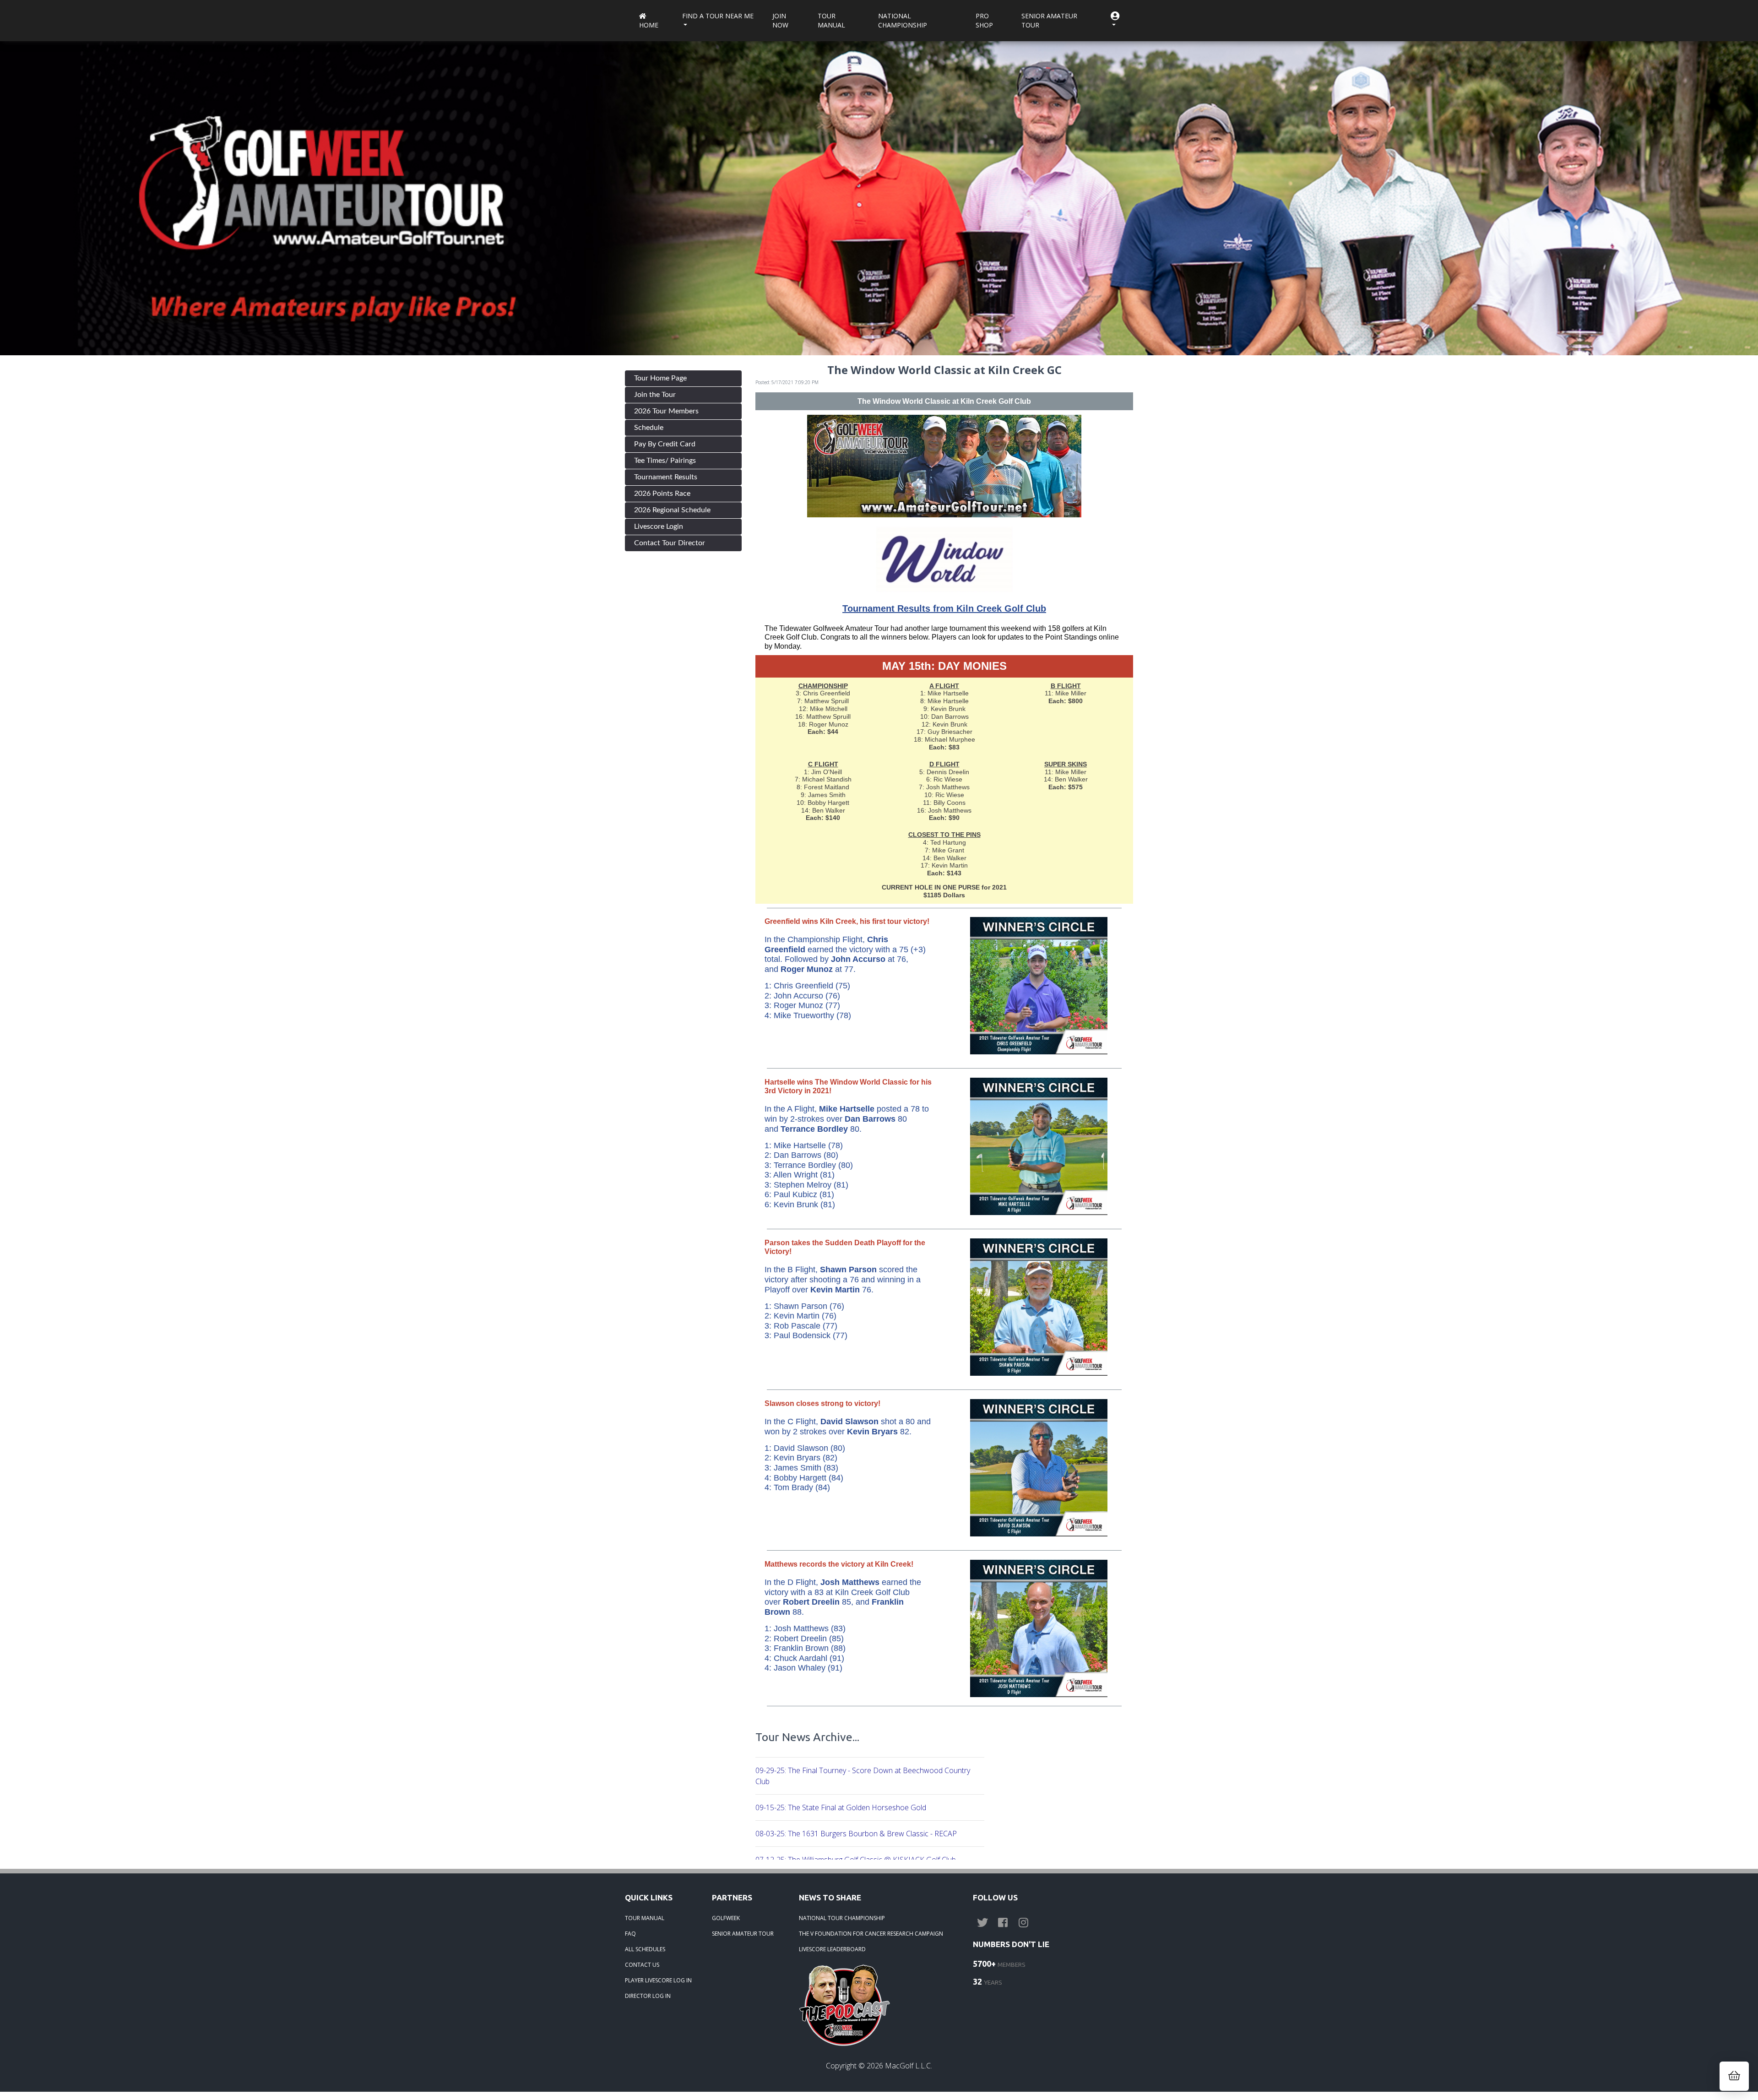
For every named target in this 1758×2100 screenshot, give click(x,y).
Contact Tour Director (670, 543)
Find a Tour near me (718, 16)
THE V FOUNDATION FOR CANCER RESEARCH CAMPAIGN (871, 1934)
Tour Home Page (660, 378)
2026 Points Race (662, 494)
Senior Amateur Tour (1049, 20)
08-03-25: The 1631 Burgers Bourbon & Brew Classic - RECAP (856, 1834)
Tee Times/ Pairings (665, 461)
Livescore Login (659, 526)
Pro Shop (984, 20)
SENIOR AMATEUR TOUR (743, 1934)
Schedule (649, 428)
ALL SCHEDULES (645, 1949)
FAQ (630, 1934)
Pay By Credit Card (665, 444)
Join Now (780, 20)
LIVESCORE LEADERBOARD (832, 1949)
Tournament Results (666, 477)
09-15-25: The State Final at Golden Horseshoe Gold (841, 1807)
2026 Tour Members (666, 411)
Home (649, 25)
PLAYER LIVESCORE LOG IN (658, 1980)
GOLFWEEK (726, 1918)
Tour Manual (831, 20)
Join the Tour (655, 395)
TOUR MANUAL (645, 1918)
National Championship (903, 20)
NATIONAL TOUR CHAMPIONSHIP (842, 1918)
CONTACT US (642, 1965)
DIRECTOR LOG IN (648, 1996)
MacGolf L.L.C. (909, 2066)
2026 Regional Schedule (672, 510)
